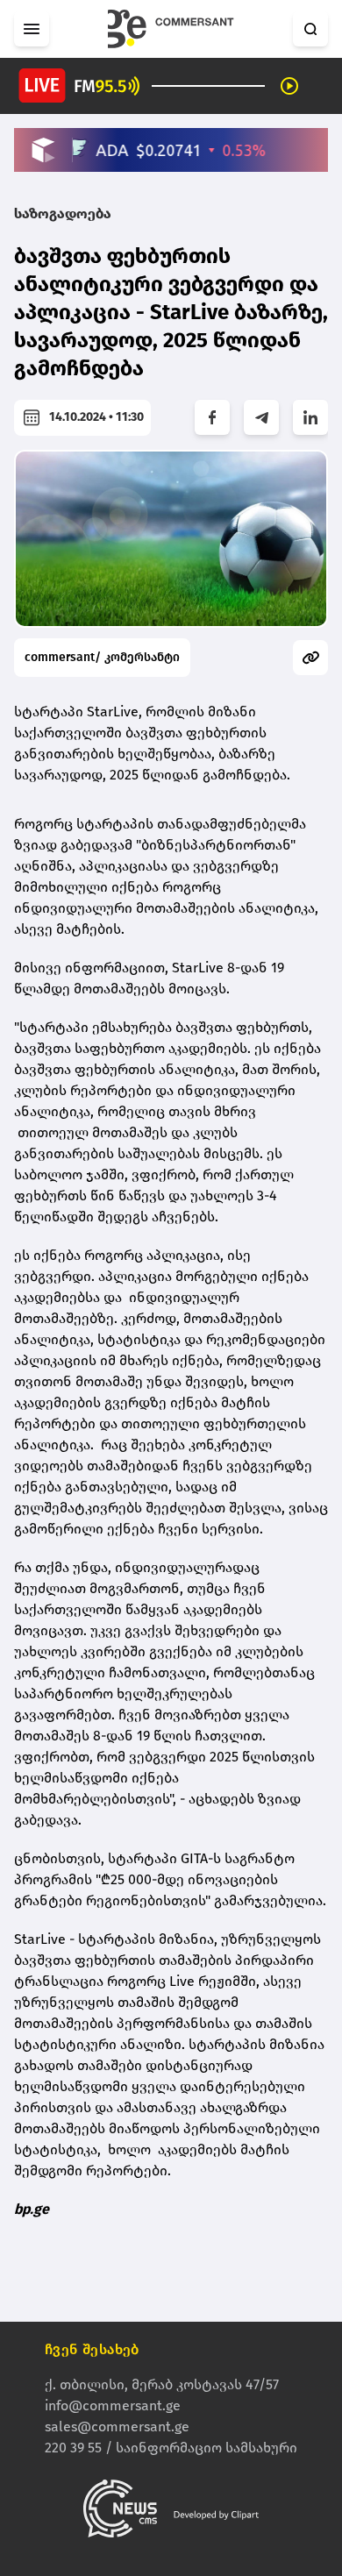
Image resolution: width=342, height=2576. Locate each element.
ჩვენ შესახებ (92, 2349)
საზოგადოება (63, 213)
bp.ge (32, 2209)
